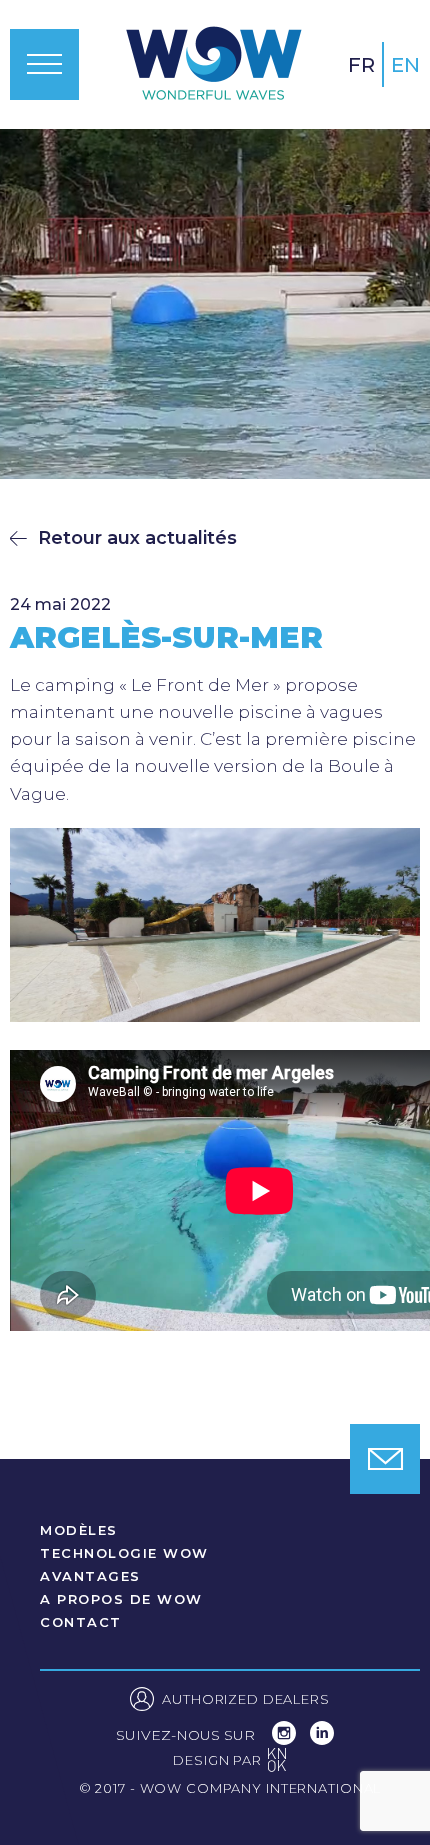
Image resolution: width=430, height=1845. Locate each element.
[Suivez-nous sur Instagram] (286, 1739)
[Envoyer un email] (385, 1459)
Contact (81, 1622)
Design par (230, 1762)
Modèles (79, 1530)
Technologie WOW (124, 1553)
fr (361, 65)
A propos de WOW (121, 1599)
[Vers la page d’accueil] (213, 64)
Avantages (90, 1576)
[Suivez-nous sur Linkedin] (322, 1739)
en (405, 65)
